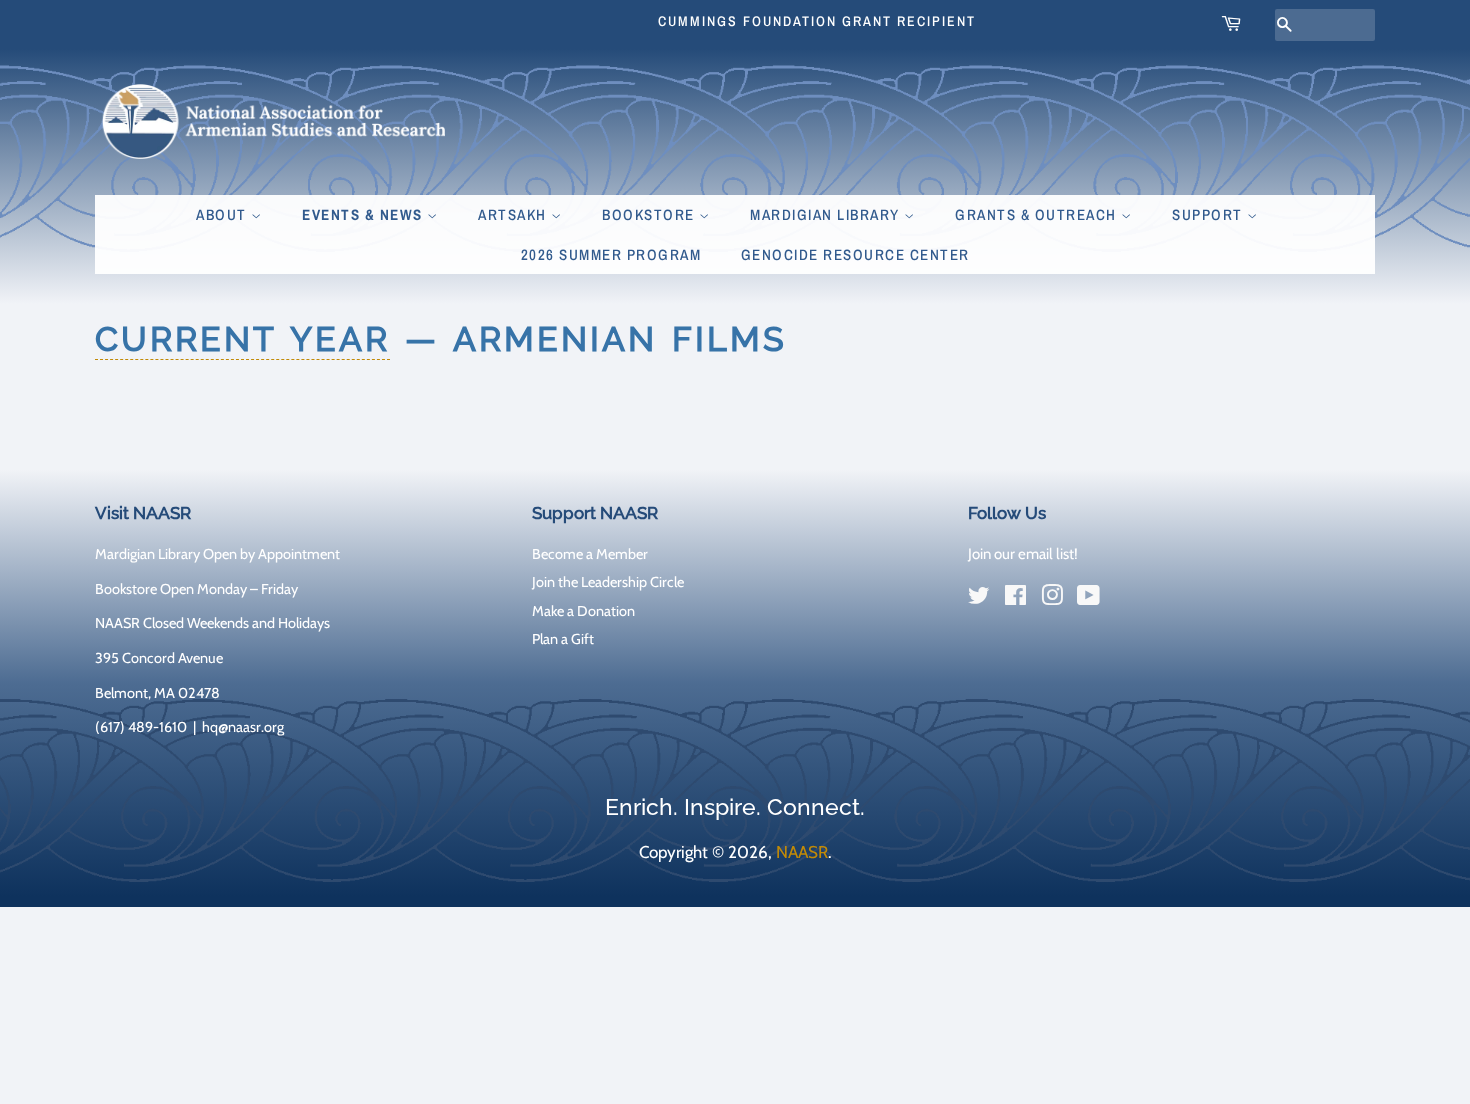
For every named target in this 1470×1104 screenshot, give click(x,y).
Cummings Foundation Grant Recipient (817, 21)
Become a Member (590, 554)
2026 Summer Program (611, 254)
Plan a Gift (563, 639)
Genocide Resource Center (855, 254)
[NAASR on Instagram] (1052, 599)
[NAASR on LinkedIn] (1125, 600)
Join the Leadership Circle (608, 582)
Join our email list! (1023, 554)
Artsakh (514, 214)
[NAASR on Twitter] (979, 599)
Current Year (242, 339)
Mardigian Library (827, 214)
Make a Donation (583, 611)
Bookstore (650, 214)
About (223, 214)
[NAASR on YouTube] (1088, 599)
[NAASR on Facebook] (1015, 599)
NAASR (802, 852)
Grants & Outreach (1038, 214)
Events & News (364, 214)
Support (1209, 214)
